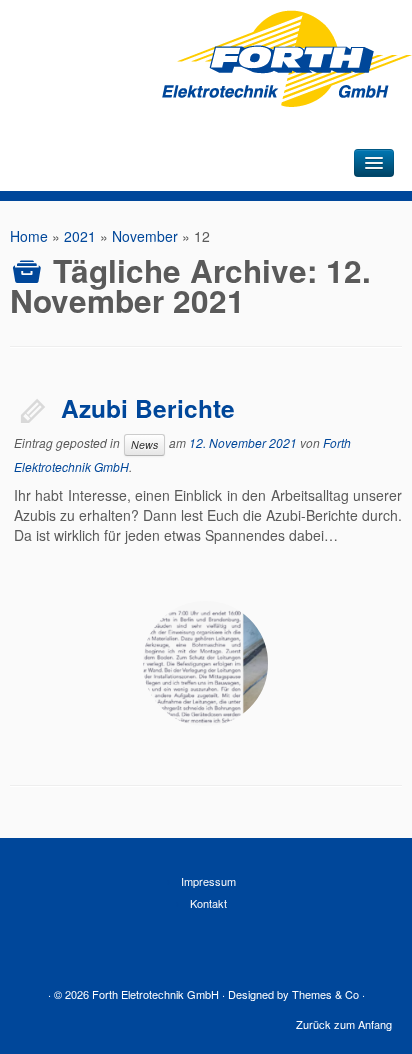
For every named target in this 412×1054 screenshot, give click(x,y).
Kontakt (208, 903)
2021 (80, 236)
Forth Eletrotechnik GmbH (155, 994)
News (144, 444)
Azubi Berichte (148, 408)
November (145, 236)
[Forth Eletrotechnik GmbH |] (287, 90)
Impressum (208, 881)
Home (29, 236)
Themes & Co (325, 994)
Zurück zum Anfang (344, 1024)
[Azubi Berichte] (205, 663)
